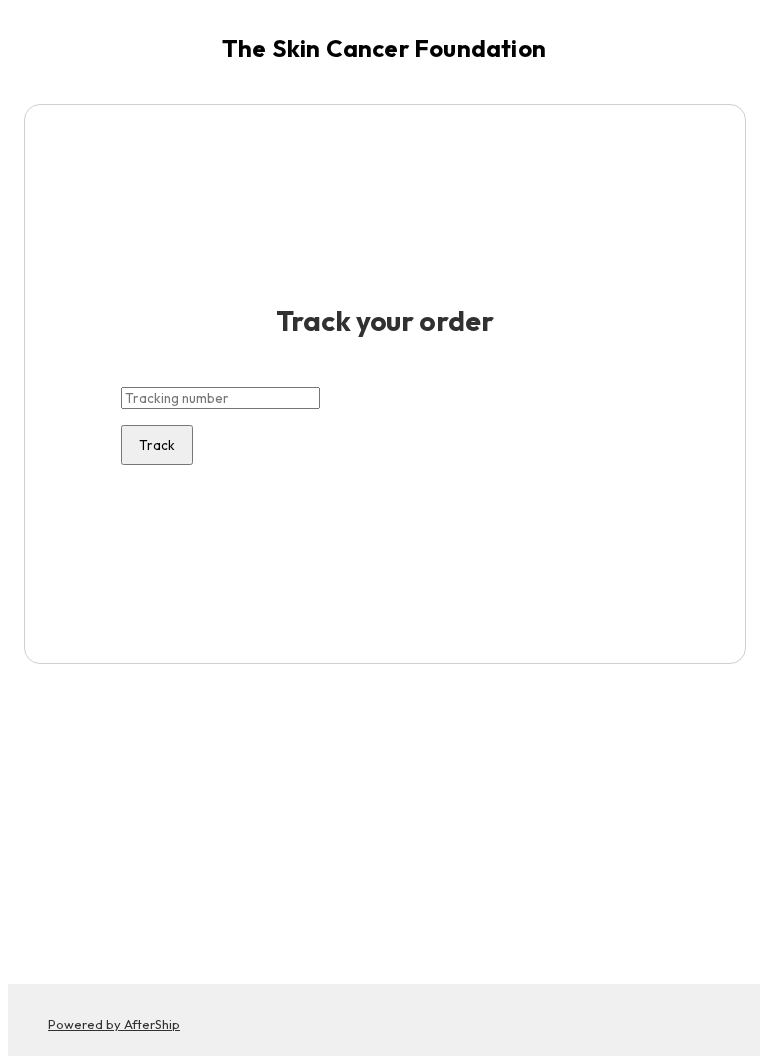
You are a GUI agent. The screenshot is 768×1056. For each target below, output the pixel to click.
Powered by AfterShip (114, 1024)
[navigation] (384, 48)
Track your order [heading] (384, 320)
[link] (384, 48)
